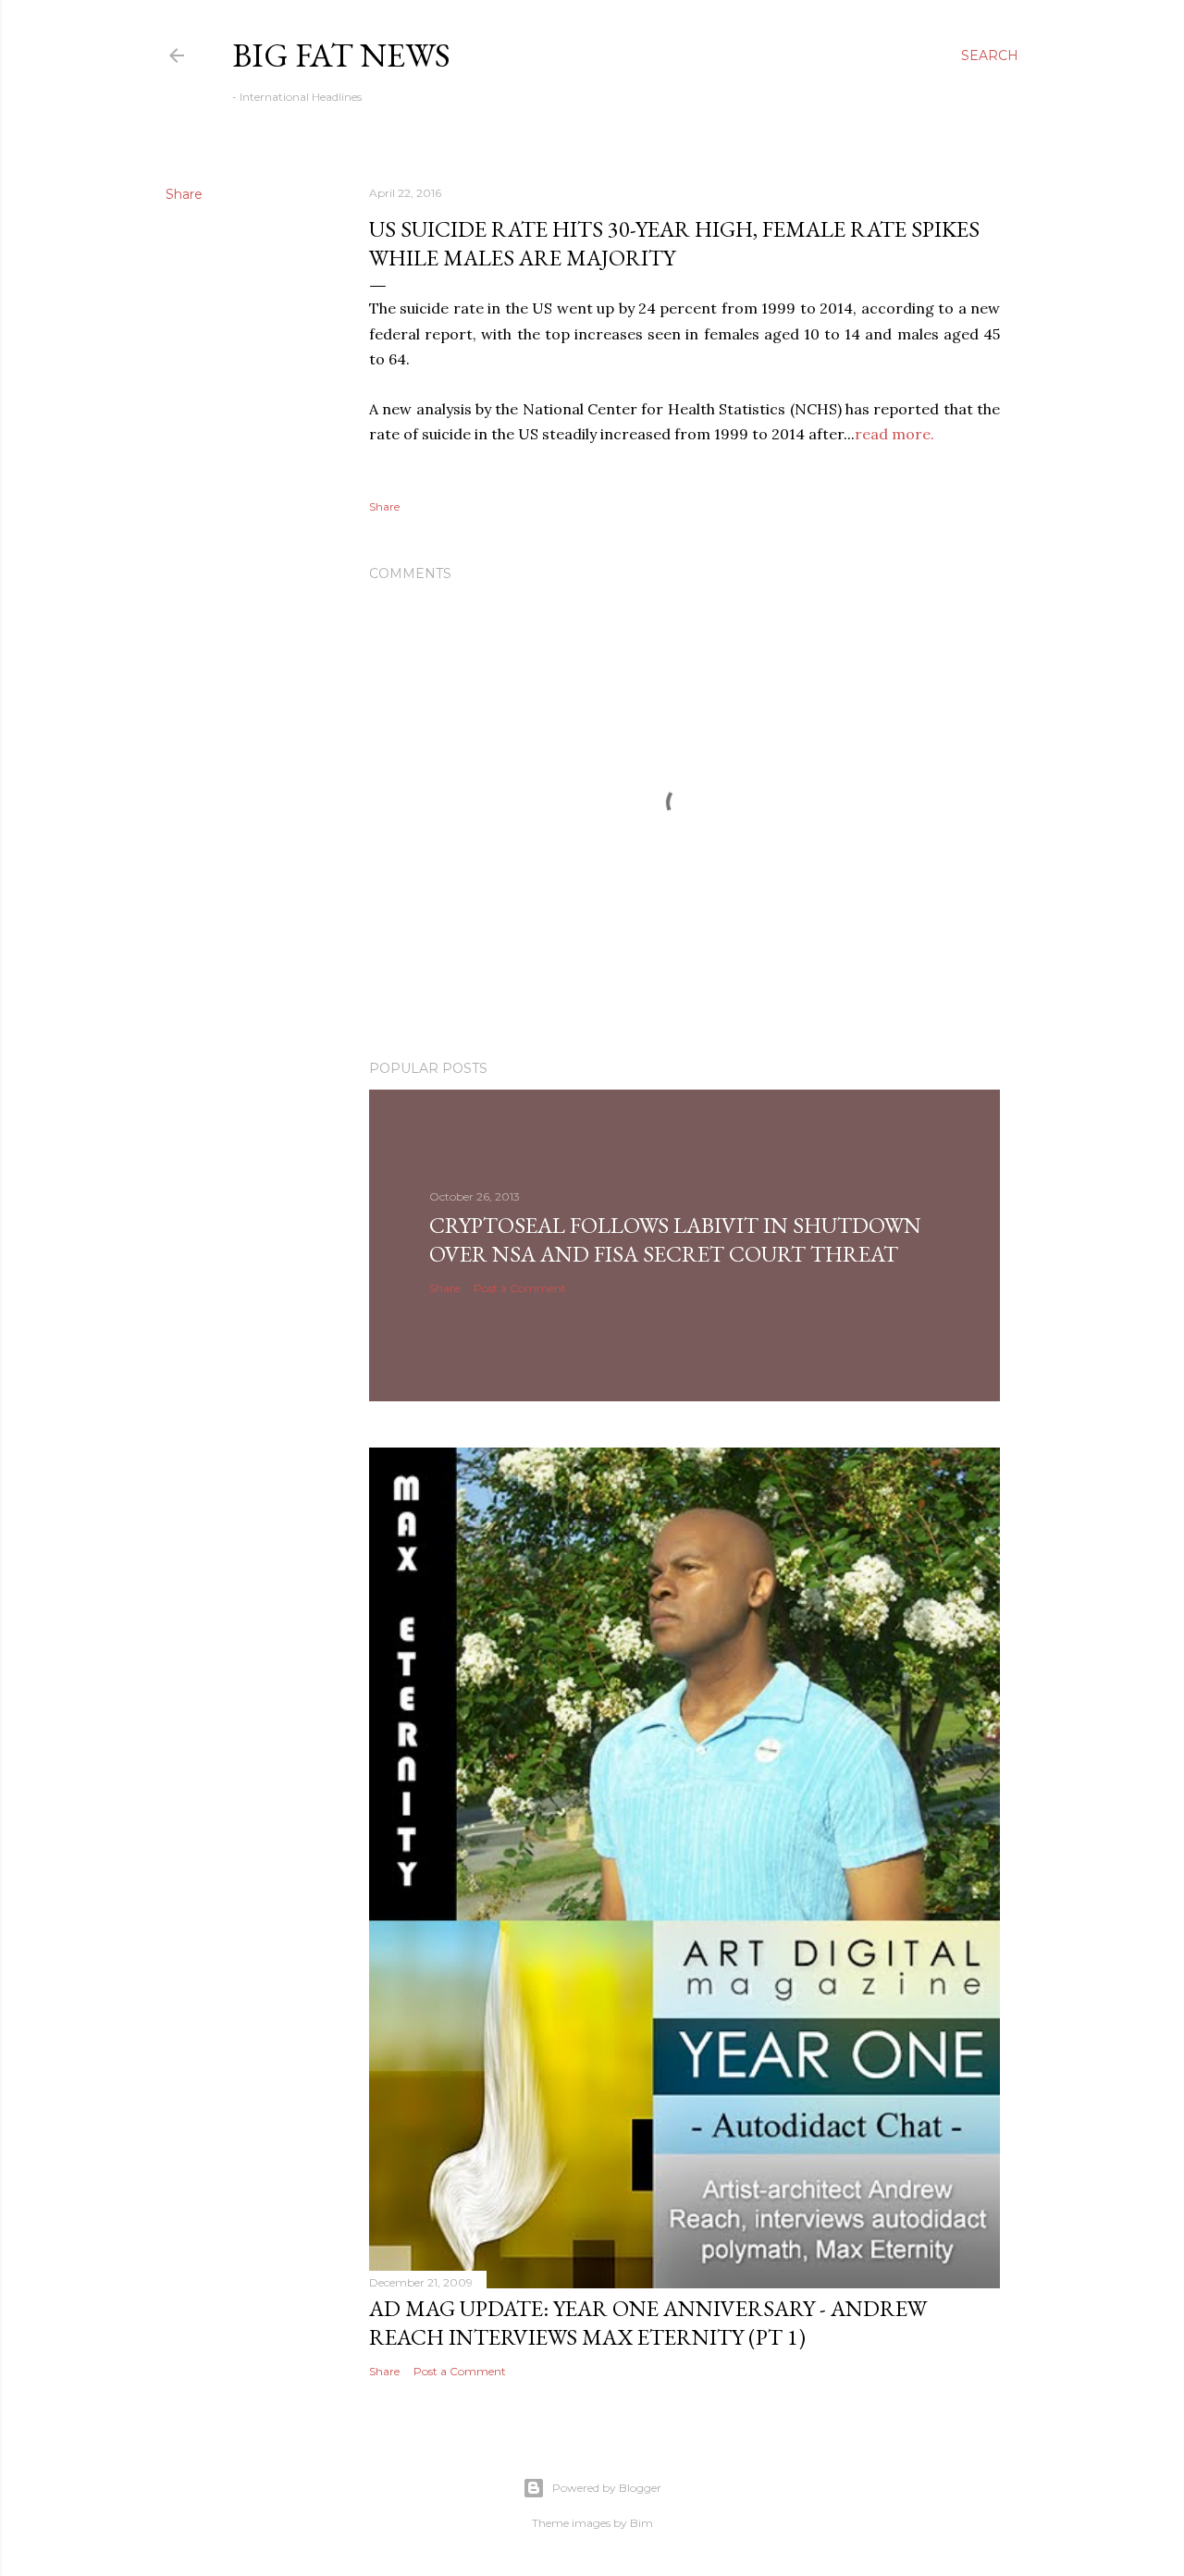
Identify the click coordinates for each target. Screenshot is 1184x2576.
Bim (641, 2523)
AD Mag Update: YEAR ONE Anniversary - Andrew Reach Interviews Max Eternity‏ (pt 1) (648, 2323)
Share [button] (184, 194)
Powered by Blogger (607, 2488)
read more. (894, 434)
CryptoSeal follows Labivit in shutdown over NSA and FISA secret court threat (675, 1239)
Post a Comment (520, 1288)
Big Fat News (341, 55)
